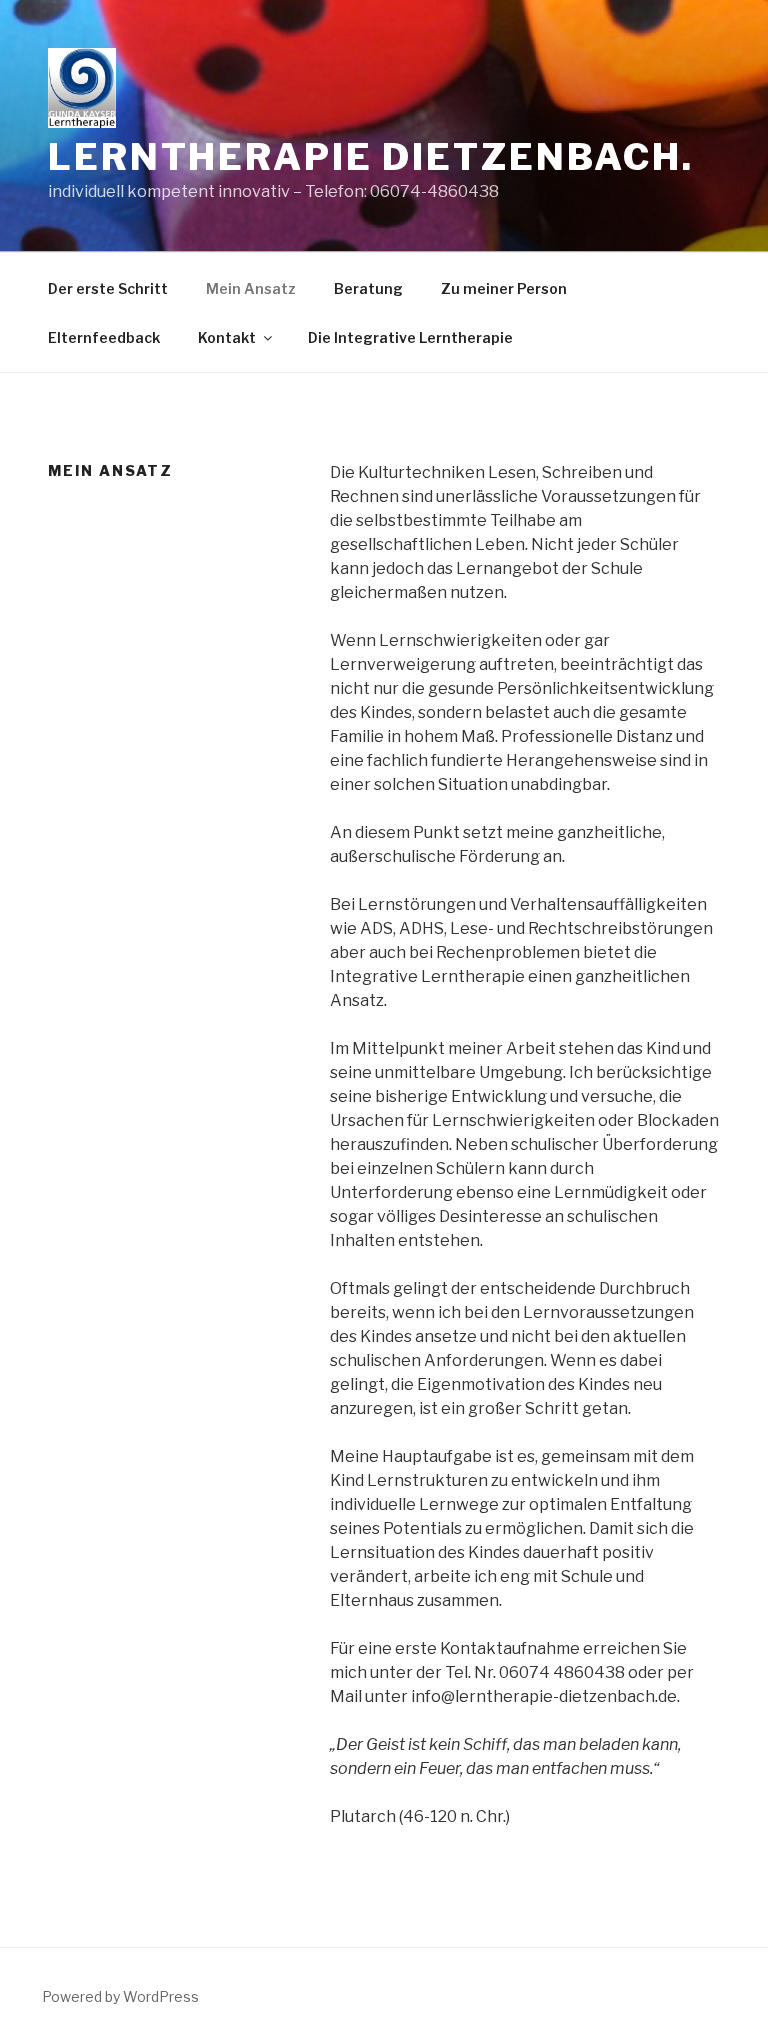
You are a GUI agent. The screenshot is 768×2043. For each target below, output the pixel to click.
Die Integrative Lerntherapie (410, 337)
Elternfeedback (104, 337)
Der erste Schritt (108, 288)
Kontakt (227, 337)
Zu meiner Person (504, 288)
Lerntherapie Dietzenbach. (371, 157)
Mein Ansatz (251, 288)
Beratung (368, 288)
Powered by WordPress (120, 1996)
